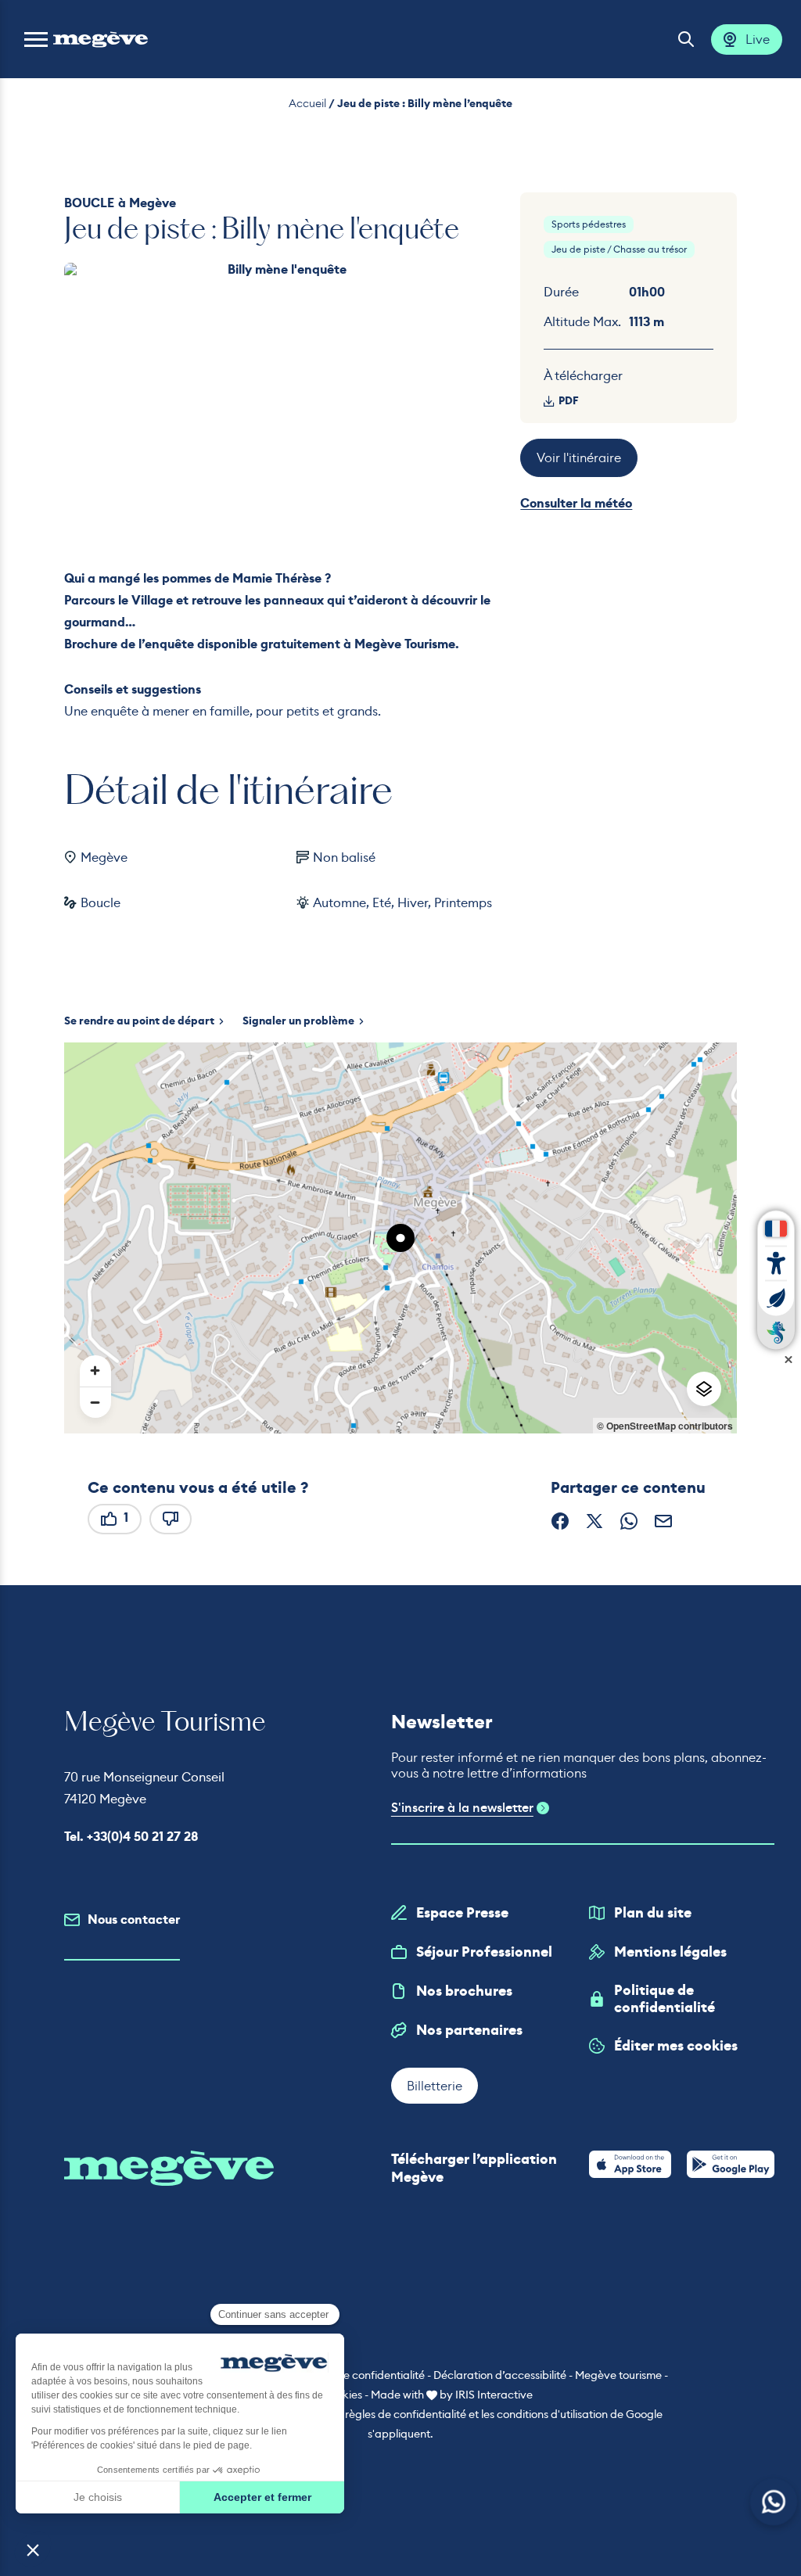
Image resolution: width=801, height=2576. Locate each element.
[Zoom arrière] (95, 1402)
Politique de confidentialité (665, 1999)
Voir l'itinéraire (579, 457)
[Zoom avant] (95, 1371)
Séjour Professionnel (484, 1952)
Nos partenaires (469, 2030)
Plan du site (653, 1913)
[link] (630, 2164)
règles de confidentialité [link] (406, 2414)
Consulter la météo (576, 503)
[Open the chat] (774, 2502)
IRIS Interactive (494, 2395)
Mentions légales (670, 1952)
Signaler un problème (298, 1021)
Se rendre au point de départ (139, 1021)
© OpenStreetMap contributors (665, 1426)
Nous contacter (134, 1919)
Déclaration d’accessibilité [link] (500, 2375)
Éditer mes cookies (676, 2046)
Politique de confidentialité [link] (358, 2375)
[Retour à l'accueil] (101, 39)
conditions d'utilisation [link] (552, 2414)
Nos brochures (464, 1991)
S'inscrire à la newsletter (462, 1808)
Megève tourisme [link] (618, 2375)
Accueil (307, 103)
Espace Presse (462, 1913)
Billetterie (435, 2086)
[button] (36, 39)
